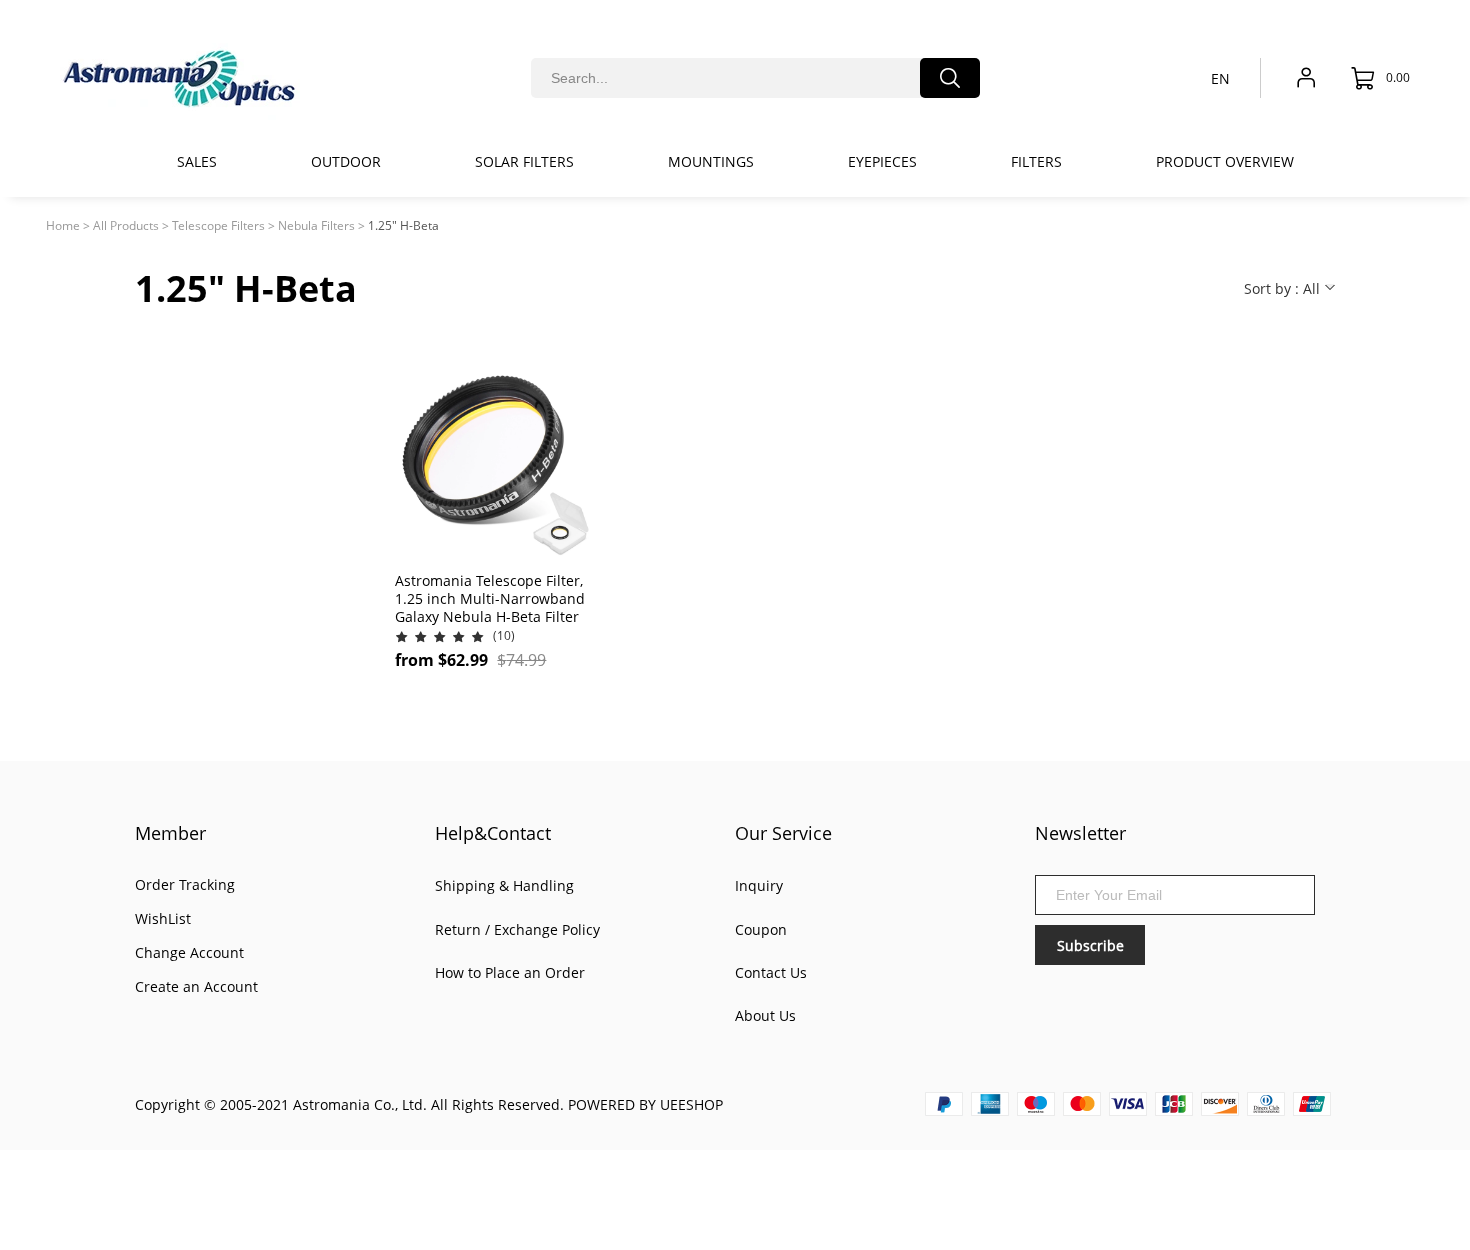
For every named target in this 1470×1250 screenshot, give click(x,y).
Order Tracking (185, 884)
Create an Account (196, 986)
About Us (765, 1015)
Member (170, 833)
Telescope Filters (218, 225)
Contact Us (771, 972)
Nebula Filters (316, 225)
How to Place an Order (510, 972)
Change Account (189, 952)
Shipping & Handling (504, 885)
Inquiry (759, 885)
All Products (126, 225)
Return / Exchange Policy (517, 929)
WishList (163, 918)
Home (63, 225)
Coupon (761, 929)
